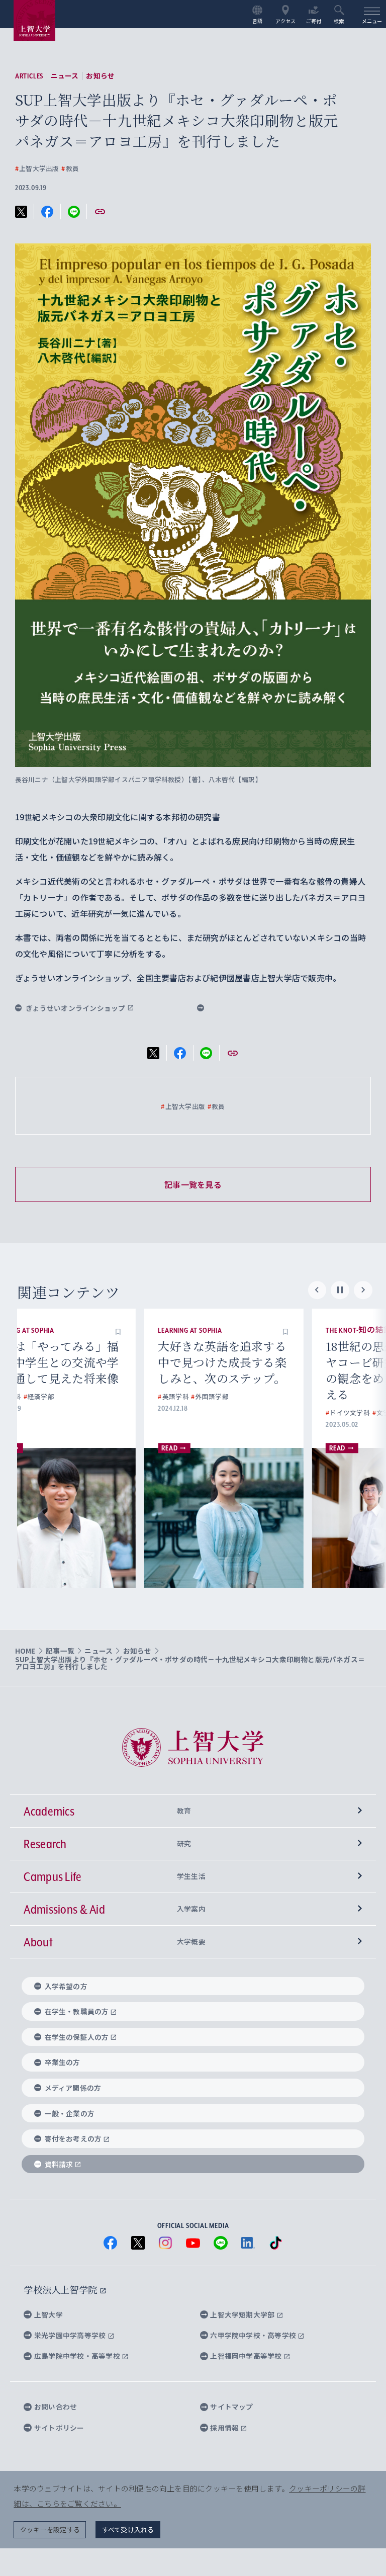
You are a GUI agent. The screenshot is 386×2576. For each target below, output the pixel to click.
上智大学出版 (37, 169)
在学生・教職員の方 (77, 2011)
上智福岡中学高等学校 (247, 2356)
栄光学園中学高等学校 (71, 2335)
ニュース (65, 76)
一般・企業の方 (70, 2113)
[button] (158, 1330)
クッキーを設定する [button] (50, 2529)
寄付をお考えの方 (73, 2138)
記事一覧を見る (193, 1184)
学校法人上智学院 (62, 2289)
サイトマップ (231, 2407)
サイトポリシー (59, 2428)
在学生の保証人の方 (77, 2037)
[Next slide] (363, 1290)
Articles (29, 76)
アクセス (286, 21)
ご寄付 (314, 21)
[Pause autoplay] (340, 1290)
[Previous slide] (317, 1290)
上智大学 (49, 2314)
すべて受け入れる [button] (128, 2529)
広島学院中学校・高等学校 (78, 2356)
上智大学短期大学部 (243, 2314)
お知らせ (100, 76)
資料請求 (59, 2164)
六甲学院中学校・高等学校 (254, 2335)
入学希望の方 (66, 1986)
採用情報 (225, 2428)
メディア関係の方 (73, 2088)
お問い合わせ (56, 2407)
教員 (70, 169)
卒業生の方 (63, 2062)
